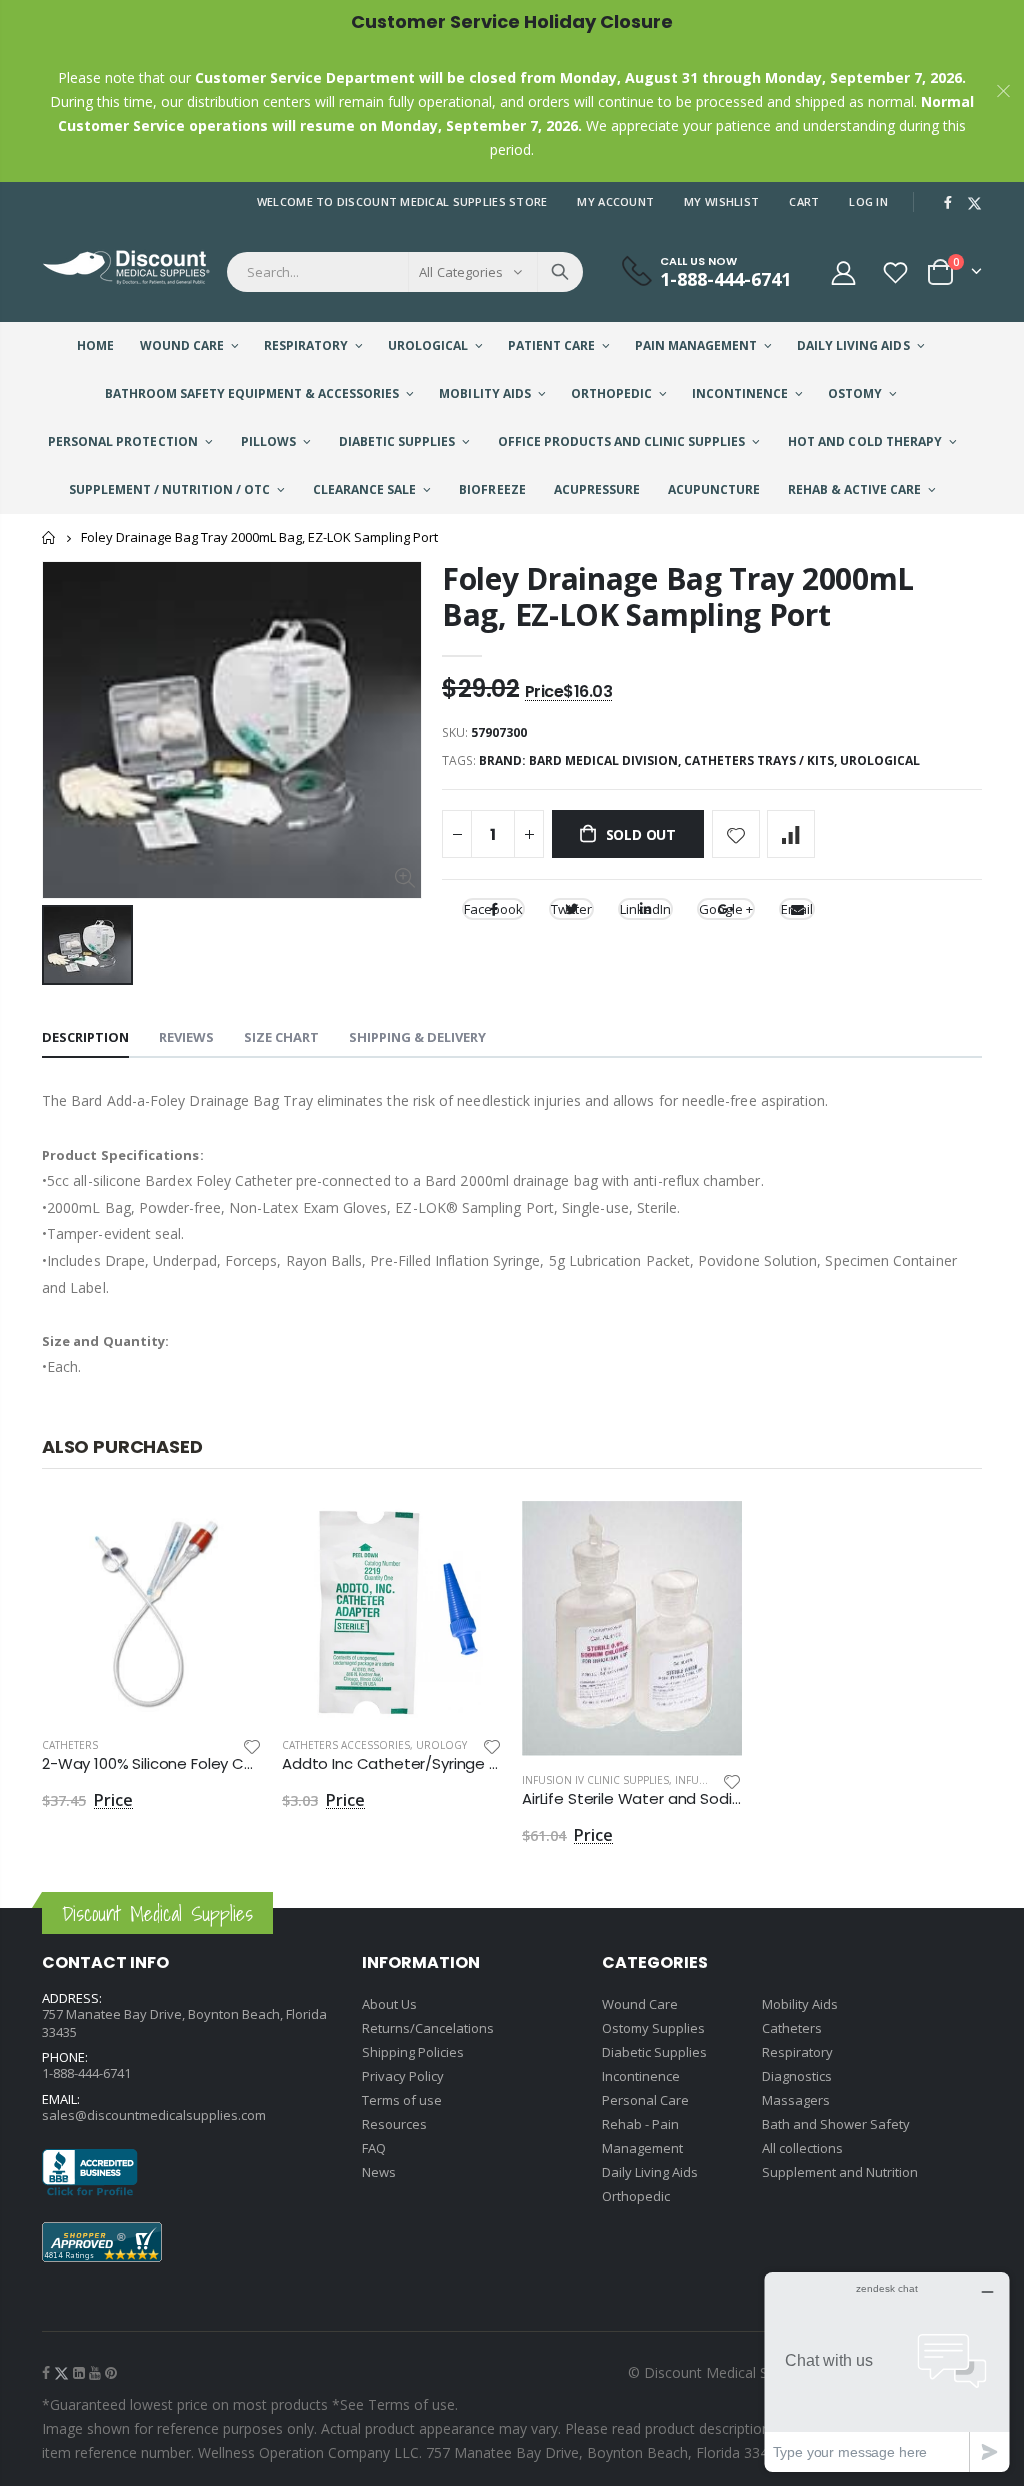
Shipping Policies (413, 2052)
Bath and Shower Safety (836, 2124)
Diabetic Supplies (654, 2052)
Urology (441, 1745)
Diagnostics (797, 2076)
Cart (804, 201)
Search (560, 272)
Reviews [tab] (186, 1037)
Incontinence (641, 2076)
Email (797, 909)
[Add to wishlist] (736, 834)
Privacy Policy (403, 2076)
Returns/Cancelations (428, 2028)
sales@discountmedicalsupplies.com (154, 2115)
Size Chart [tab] (281, 1037)
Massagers (796, 2100)
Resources (394, 2124)
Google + (726, 909)
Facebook (493, 909)
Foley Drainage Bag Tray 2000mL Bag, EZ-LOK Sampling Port (678, 596)
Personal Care (645, 2100)
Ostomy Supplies (653, 2028)
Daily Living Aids (650, 2172)
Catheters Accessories (346, 1745)
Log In (868, 201)
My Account (615, 201)
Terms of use (402, 2100)
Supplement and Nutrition (840, 2172)
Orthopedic (636, 2196)
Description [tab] (85, 1037)
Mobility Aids (800, 2004)
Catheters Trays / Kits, (762, 760)
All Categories (461, 272)
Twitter (571, 909)
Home (49, 537)
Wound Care (640, 2004)
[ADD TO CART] (229, 1534)
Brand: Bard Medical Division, (581, 760)
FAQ (374, 2148)
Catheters (70, 1745)
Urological (880, 760)
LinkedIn (645, 909)
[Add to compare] (791, 834)
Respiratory (797, 2052)
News (379, 2172)
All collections (802, 2148)
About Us (389, 2004)
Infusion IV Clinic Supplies (595, 1780)
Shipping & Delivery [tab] (417, 1037)
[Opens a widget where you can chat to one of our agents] (887, 2371)
